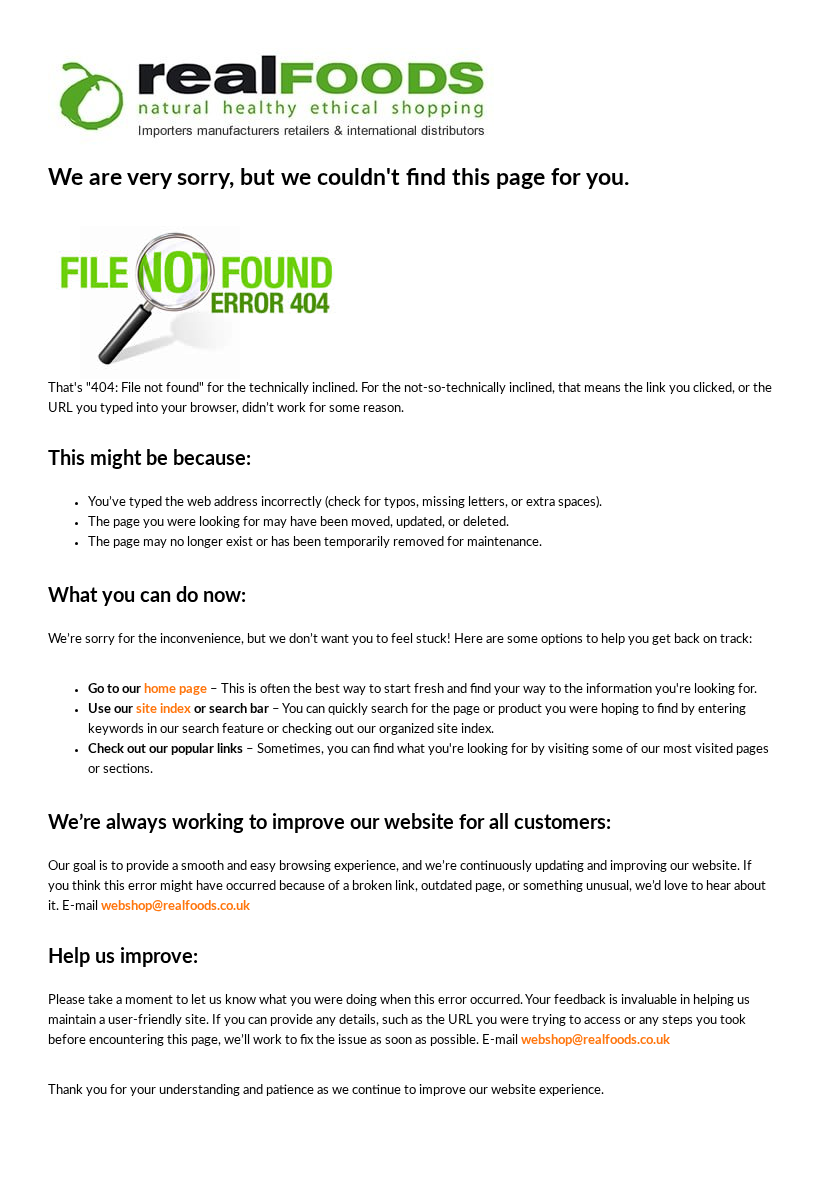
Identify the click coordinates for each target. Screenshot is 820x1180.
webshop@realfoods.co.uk (175, 906)
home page (175, 689)
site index (163, 709)
